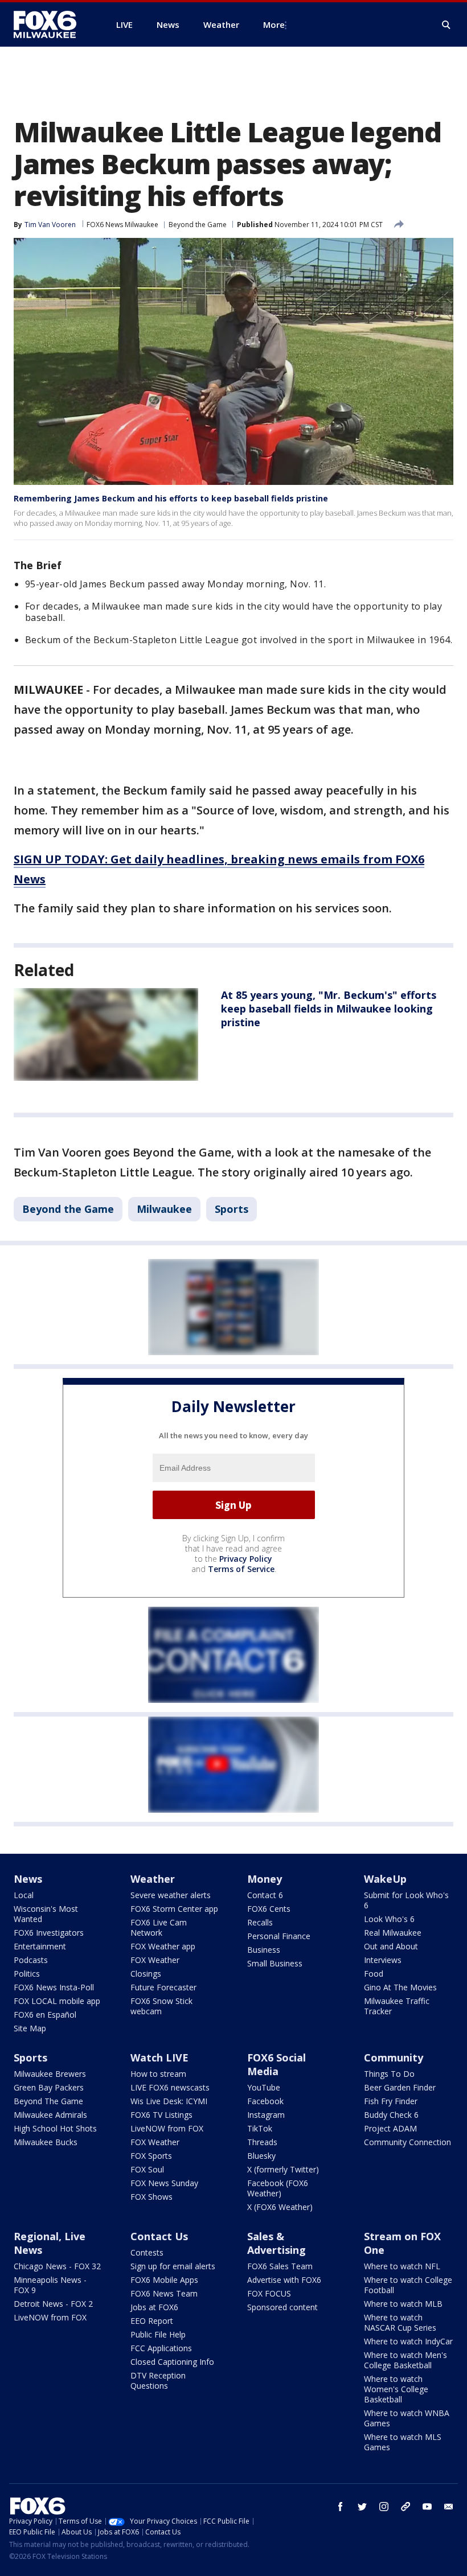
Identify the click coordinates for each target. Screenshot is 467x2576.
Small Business (275, 1963)
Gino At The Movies (400, 1987)
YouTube (264, 2087)
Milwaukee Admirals (50, 2115)
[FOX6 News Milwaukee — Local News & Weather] (51, 24)
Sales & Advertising (276, 2243)
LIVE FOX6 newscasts (170, 2087)
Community (394, 2057)
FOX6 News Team (164, 2293)
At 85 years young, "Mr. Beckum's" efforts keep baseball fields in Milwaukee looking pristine (329, 1009)
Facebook (265, 2101)
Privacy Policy (246, 1559)
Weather (153, 1879)
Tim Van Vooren (50, 225)
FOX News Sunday (164, 2183)
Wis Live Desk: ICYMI (169, 2101)
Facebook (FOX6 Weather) (278, 2188)
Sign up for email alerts (173, 2266)
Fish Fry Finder (391, 2101)
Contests (147, 2252)
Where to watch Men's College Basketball (405, 2360)
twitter (362, 2507)
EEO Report (152, 2321)
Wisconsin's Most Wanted (46, 1914)
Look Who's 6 (389, 1919)
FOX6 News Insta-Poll (54, 1987)
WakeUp (385, 1879)
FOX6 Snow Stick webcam (161, 2006)
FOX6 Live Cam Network (159, 1927)
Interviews (383, 1960)
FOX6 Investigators (49, 1933)
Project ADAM (390, 2128)
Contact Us (159, 2236)
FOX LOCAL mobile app (57, 2001)
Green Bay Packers (49, 2087)
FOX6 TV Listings (161, 2115)
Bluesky (261, 2156)
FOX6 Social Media (276, 2064)
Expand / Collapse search (446, 25)
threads (405, 2507)
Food (374, 1974)
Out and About (391, 1946)
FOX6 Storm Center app (174, 1909)
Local (24, 1895)
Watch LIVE (159, 2057)
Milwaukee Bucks (46, 2142)
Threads (262, 2142)
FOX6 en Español (45, 2015)
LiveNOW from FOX (167, 2128)
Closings (146, 1974)
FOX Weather (155, 1960)
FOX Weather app (163, 1946)
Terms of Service (241, 1569)
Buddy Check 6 (391, 2115)
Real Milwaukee (393, 1933)
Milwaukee (164, 1209)
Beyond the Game (198, 225)
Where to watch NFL (402, 2266)
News (28, 1879)
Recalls (260, 1922)
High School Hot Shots (55, 2128)
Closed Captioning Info (172, 2362)
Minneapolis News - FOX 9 (50, 2285)
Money (265, 1879)
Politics (27, 1974)
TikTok (260, 2128)
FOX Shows (151, 2197)
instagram (384, 2507)
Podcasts (31, 1960)
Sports (232, 1209)
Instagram (266, 2115)
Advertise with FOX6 (284, 2280)
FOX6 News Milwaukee (122, 225)
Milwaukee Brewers (50, 2074)
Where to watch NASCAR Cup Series (400, 2322)
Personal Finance (279, 1936)
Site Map (30, 2028)
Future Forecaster (163, 1987)
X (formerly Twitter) (283, 2169)
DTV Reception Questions (158, 2380)
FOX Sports (151, 2156)
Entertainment (40, 1946)
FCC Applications (161, 2348)
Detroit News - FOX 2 (53, 2304)
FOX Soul (147, 2169)
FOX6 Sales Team (280, 2266)
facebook (341, 2507)
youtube (427, 2507)
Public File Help (158, 2334)
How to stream (158, 2074)
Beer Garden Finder (400, 2087)
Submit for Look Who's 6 (406, 1900)
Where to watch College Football (408, 2285)
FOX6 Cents (269, 1909)
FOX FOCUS (269, 2293)
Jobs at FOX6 (154, 2307)
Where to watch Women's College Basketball (396, 2389)
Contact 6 (265, 1895)
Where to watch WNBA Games (407, 2418)
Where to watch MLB (403, 2304)
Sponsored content (282, 2307)
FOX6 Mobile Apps (164, 2280)
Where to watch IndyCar (408, 2341)
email (449, 2507)
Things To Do (389, 2074)
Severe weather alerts (171, 1895)
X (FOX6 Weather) (280, 2207)
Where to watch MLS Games (403, 2442)
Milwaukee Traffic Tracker (397, 2006)
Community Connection (407, 2142)
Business (264, 1950)
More (274, 24)
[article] (106, 1034)
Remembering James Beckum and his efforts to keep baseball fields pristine (171, 498)
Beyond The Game (48, 2101)
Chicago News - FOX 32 (57, 2266)
